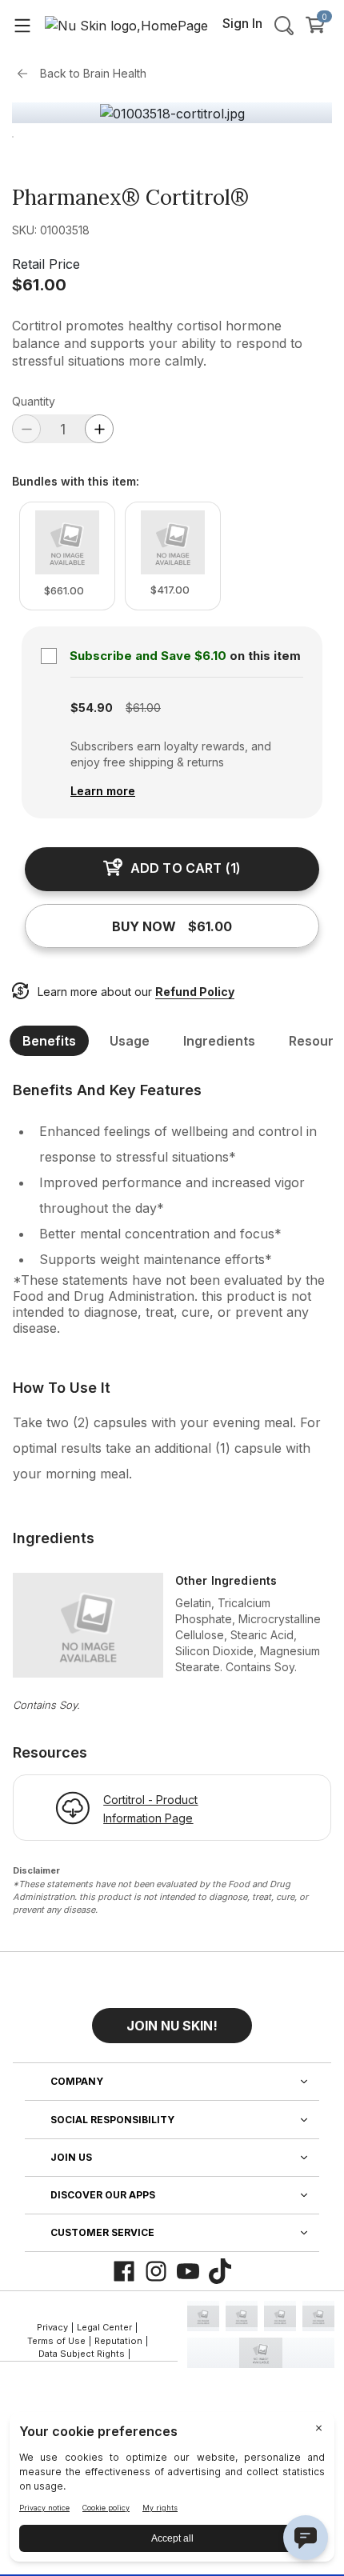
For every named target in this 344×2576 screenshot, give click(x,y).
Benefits (49, 1041)
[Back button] (26, 74)
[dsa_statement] (261, 2353)
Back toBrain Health (93, 73)
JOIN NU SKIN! (172, 2026)
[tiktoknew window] (220, 2271)
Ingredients (219, 1041)
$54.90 (92, 708)
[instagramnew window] (156, 2271)
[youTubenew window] (188, 2271)
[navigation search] (284, 25)
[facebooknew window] (124, 2271)
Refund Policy (195, 992)
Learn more (103, 791)
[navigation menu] (22, 25)
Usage (130, 1041)
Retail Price (46, 264)
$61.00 (39, 285)
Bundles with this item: (76, 482)
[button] (172, 2019)
